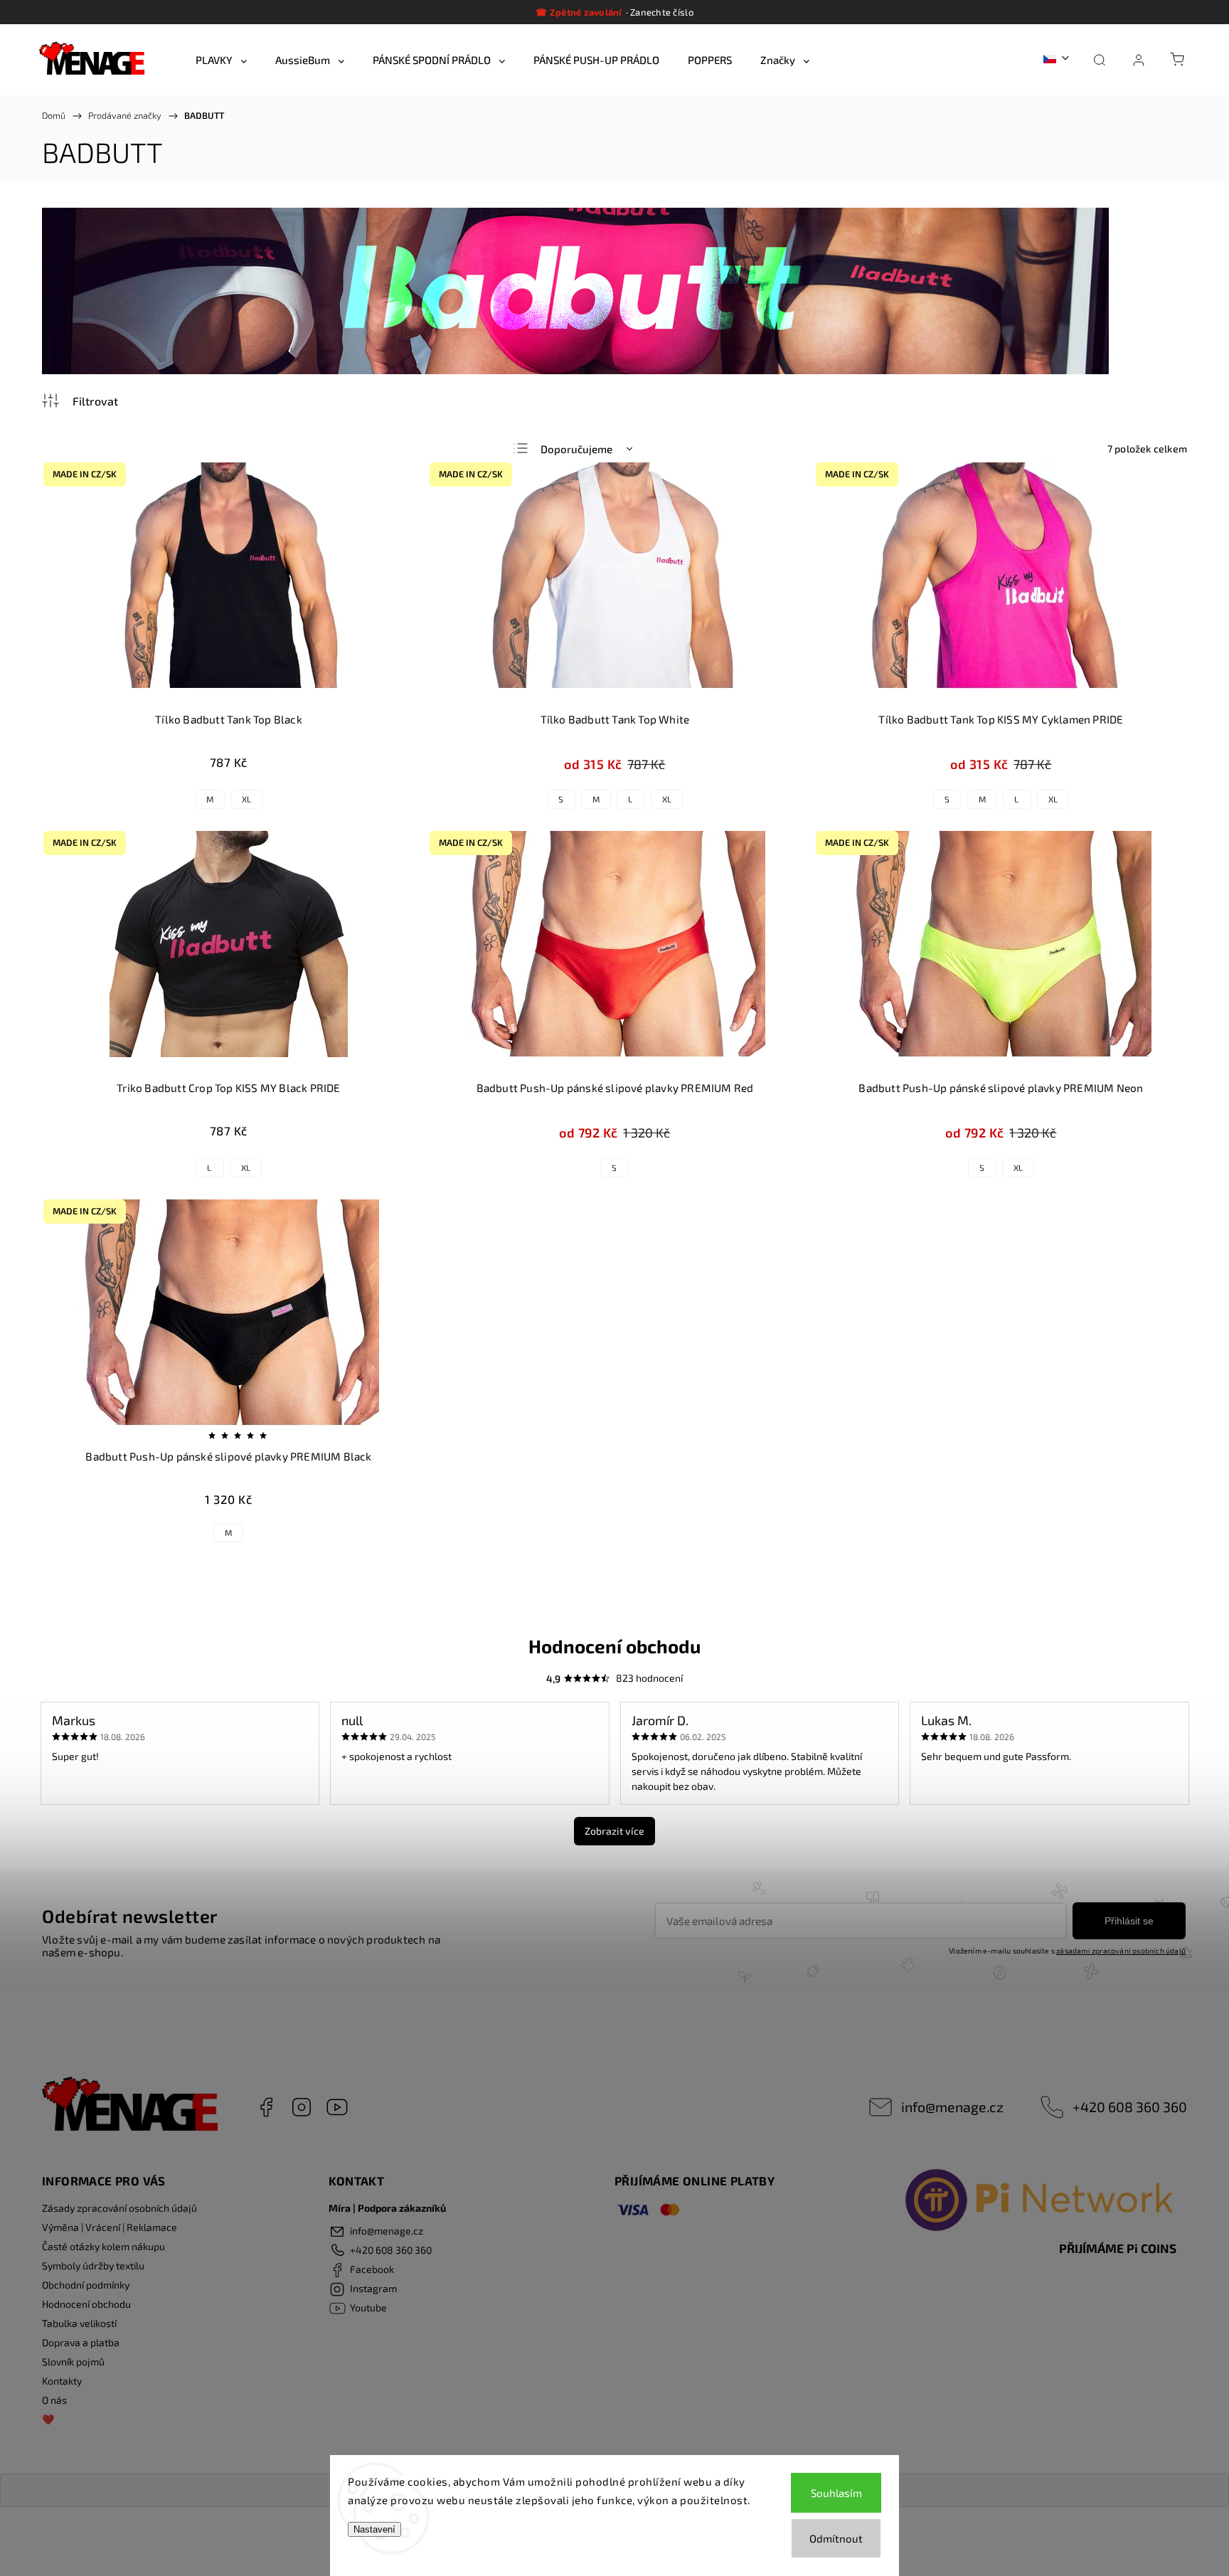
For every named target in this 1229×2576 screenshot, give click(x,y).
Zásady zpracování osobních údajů (119, 2208)
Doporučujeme (576, 449)
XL (246, 799)
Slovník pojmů (73, 2362)
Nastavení (374, 2529)
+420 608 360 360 (1130, 2106)
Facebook (266, 2107)
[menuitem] (221, 60)
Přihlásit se (1129, 1921)
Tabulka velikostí (79, 2323)
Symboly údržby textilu (93, 2265)
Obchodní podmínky (86, 2285)
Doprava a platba (81, 2342)
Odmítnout (836, 2538)
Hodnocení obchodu (86, 2304)
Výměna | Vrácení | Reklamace (110, 2227)
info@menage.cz (952, 2106)
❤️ (48, 2419)
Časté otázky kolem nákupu (103, 2246)
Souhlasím (836, 2493)
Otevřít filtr (80, 401)
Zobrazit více (614, 1831)
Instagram (302, 2107)
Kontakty (62, 2381)
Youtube (337, 2107)
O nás (54, 2400)
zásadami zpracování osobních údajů (1121, 1951)
